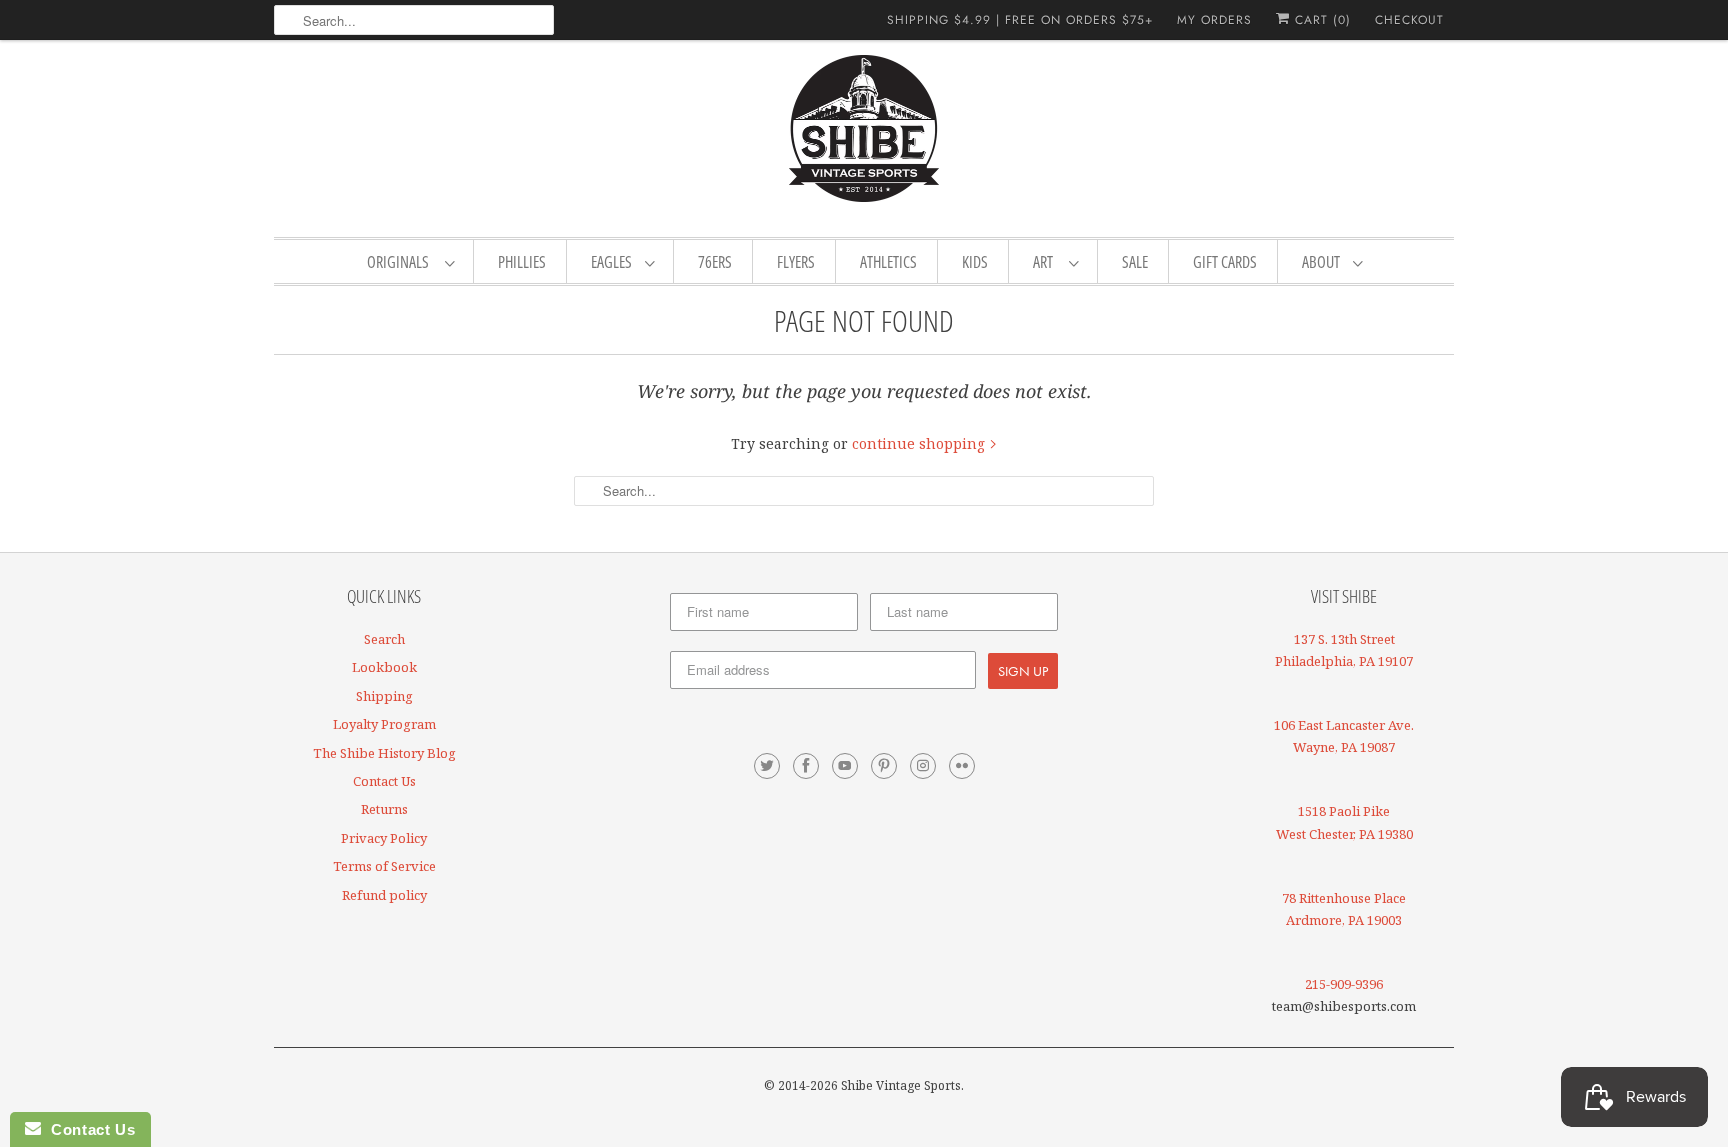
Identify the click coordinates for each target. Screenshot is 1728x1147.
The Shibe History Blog (384, 753)
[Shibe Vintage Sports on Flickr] (962, 766)
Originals (401, 262)
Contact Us (384, 781)
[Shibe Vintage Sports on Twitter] (767, 766)
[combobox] (414, 20)
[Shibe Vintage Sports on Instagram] (923, 766)
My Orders (1214, 20)
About (1322, 262)
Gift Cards (1225, 262)
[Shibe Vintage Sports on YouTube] (845, 766)
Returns (384, 809)
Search (384, 639)
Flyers (796, 262)
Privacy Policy (384, 838)
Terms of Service (384, 866)
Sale (1135, 262)
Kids (975, 262)
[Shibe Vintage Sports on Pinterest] (884, 766)
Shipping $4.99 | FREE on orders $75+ (1020, 20)
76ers (715, 262)
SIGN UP (1023, 671)
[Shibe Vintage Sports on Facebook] (806, 766)
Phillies (522, 262)
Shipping (384, 696)
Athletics (888, 262)
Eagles (613, 262)
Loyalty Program (384, 724)
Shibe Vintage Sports (901, 1085)
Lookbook (384, 667)
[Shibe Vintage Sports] (864, 136)
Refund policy (384, 895)
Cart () (1320, 20)
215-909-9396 (1344, 984)
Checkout (1409, 20)
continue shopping (920, 443)
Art (1046, 262)
